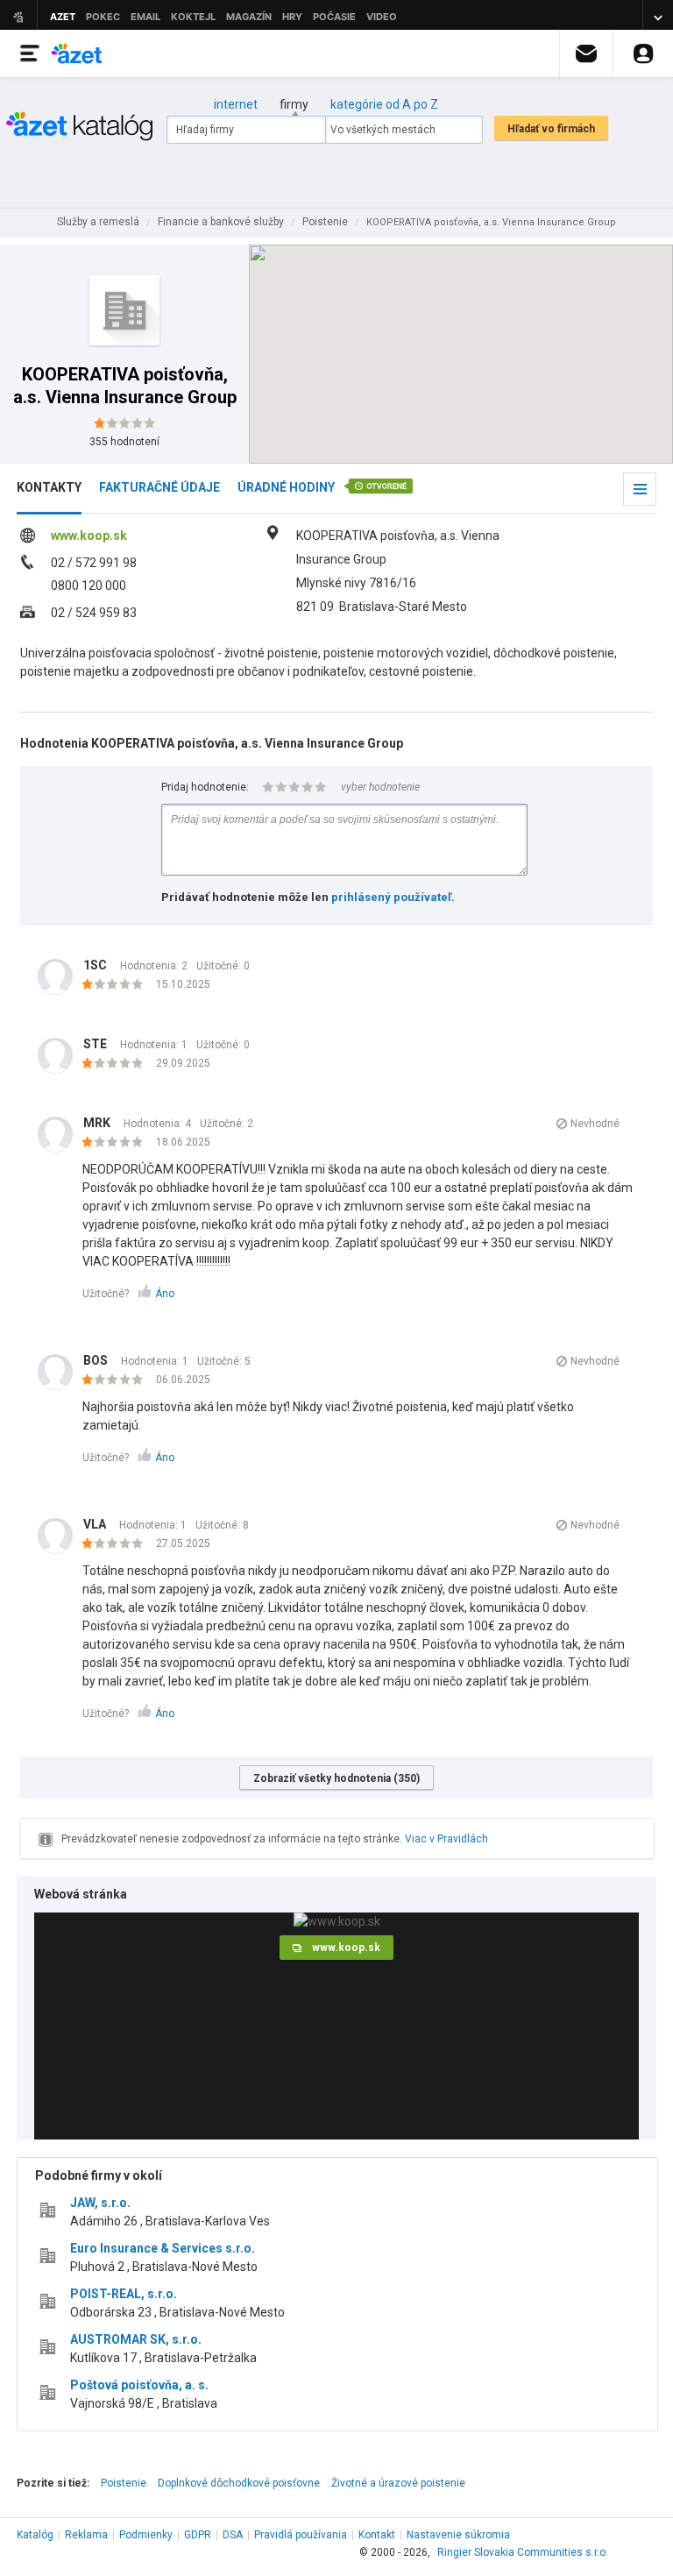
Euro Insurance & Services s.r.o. (163, 2248)
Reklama (86, 2535)
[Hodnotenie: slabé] (117, 985)
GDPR (198, 2535)
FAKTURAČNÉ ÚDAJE (159, 487)
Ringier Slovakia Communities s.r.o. (523, 2552)
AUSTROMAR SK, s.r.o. (136, 2339)
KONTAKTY (49, 487)
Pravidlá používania (301, 2535)
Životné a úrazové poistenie (398, 2483)
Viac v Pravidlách (446, 1839)
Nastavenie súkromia (458, 2535)
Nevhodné (595, 1124)
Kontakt (377, 2535)
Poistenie (124, 2483)
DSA (233, 2535)
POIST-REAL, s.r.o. (124, 2294)
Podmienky (146, 2535)
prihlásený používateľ (391, 897)
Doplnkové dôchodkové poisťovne (239, 2483)
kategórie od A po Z (384, 104)
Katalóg (35, 2535)
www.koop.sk (89, 536)
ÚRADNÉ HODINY (286, 487)
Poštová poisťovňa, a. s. (139, 2385)
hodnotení (124, 442)
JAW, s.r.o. (100, 2203)
